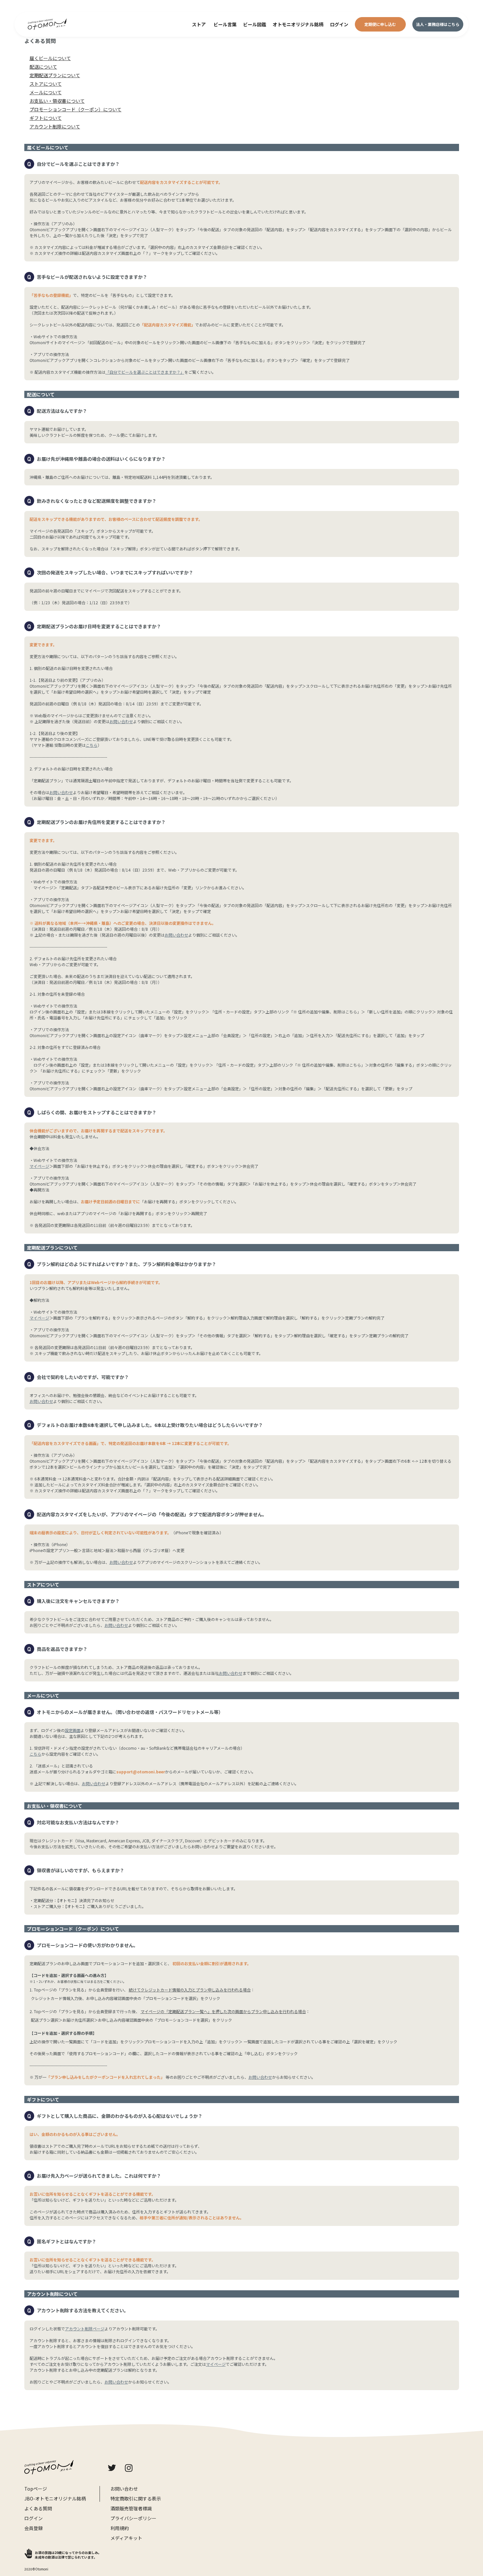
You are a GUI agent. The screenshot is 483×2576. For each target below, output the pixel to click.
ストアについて (46, 84)
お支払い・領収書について (57, 101)
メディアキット (126, 2538)
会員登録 (34, 2528)
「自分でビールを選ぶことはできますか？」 (145, 372)
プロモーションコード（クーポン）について (76, 109)
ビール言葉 (225, 24)
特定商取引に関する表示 (136, 2498)
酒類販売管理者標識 (131, 2508)
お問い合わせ (121, 721)
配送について (43, 67)
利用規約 (120, 2528)
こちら (92, 745)
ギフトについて (46, 118)
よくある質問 (38, 2508)
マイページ (39, 1166)
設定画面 (73, 1730)
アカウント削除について (55, 126)
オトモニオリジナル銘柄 (298, 24)
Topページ (36, 2488)
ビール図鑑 (255, 24)
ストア (199, 24)
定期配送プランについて (55, 75)
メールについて (46, 92)
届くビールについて (50, 58)
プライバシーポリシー (133, 2518)
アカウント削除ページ (85, 2329)
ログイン (339, 24)
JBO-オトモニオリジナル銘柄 (55, 2498)
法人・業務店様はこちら (438, 24)
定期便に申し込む (380, 24)
